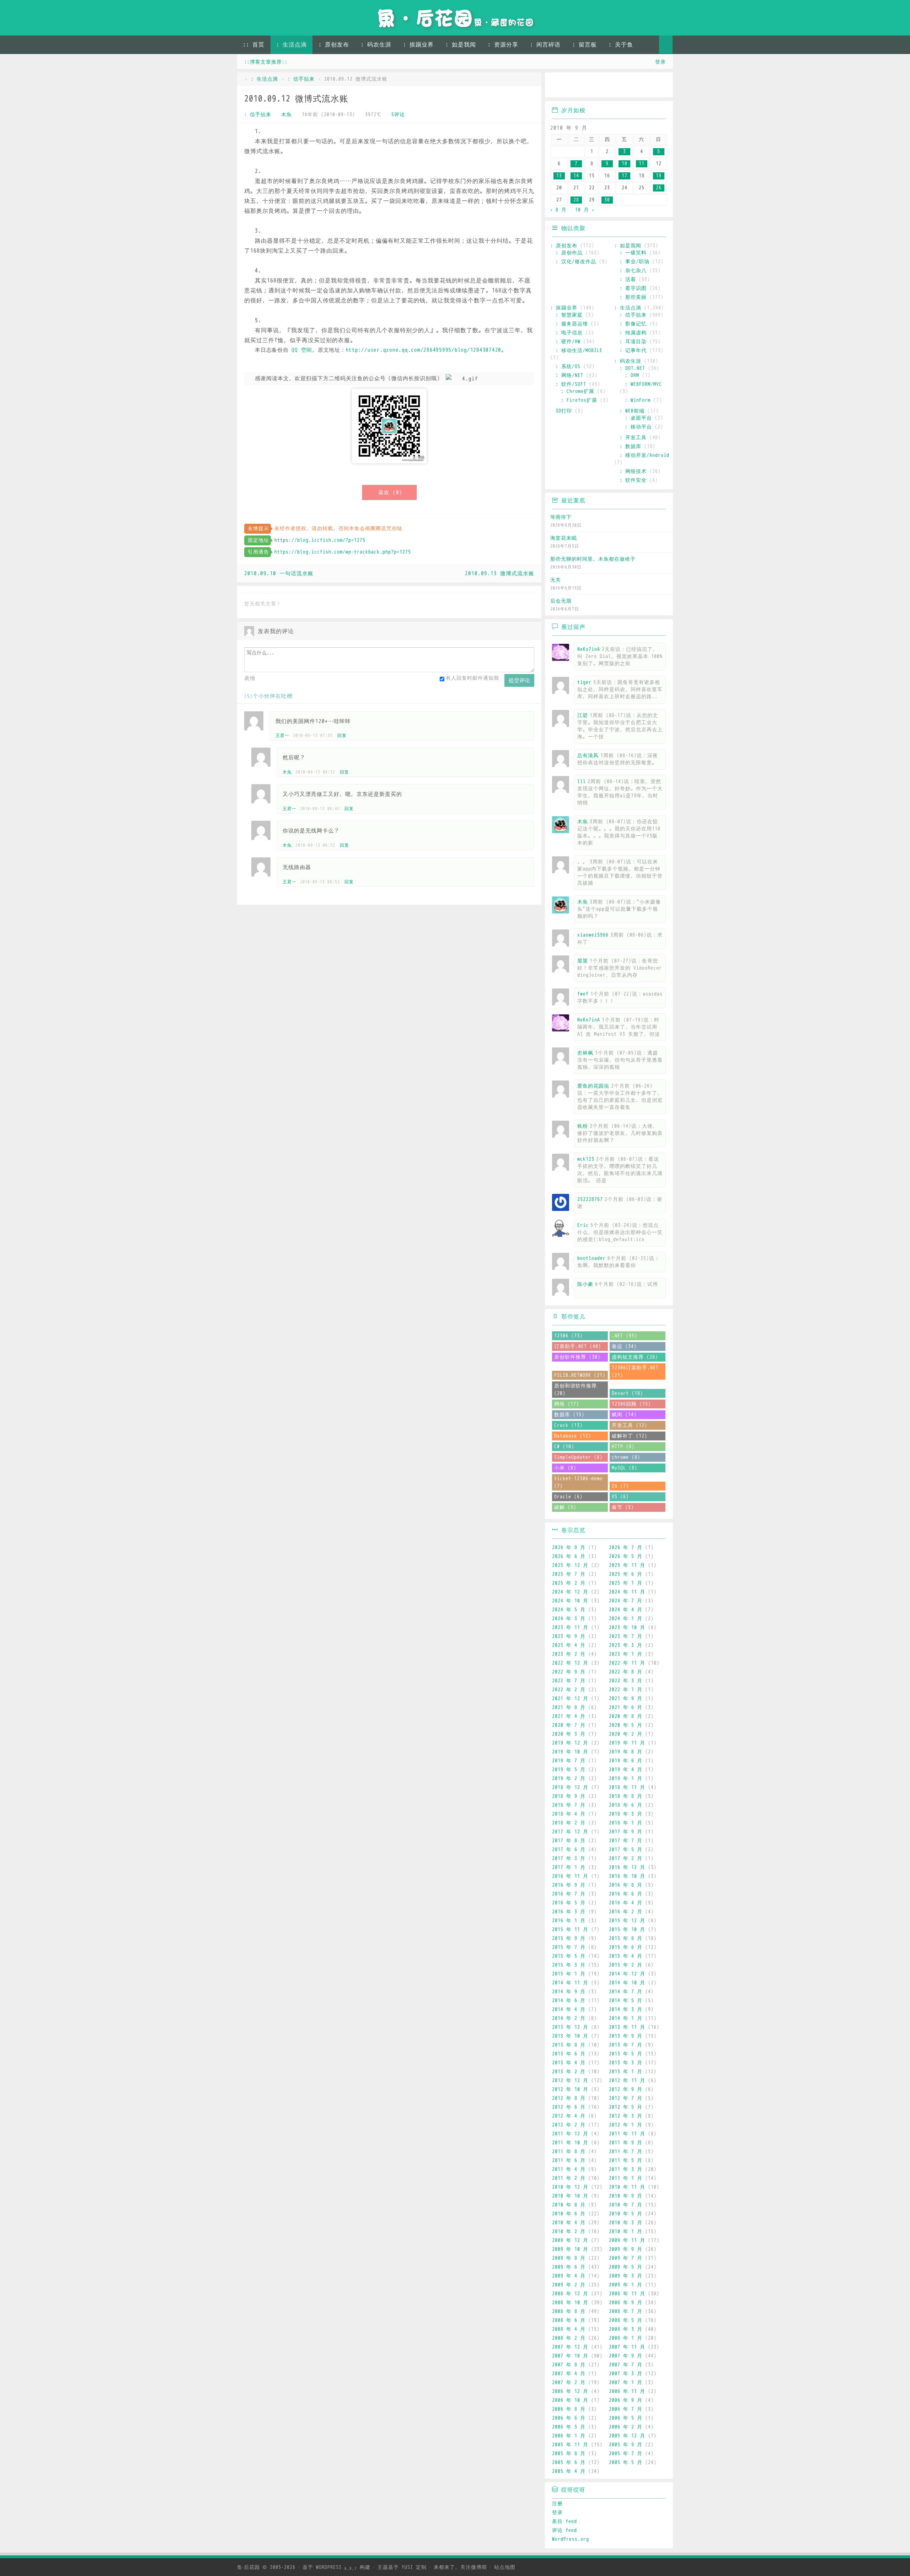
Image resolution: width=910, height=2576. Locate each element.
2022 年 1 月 (626, 1690)
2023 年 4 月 (569, 1645)
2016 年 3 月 (569, 1912)
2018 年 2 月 (569, 1823)
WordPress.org (571, 2539)
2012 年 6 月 (569, 2107)
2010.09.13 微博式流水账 (500, 573)
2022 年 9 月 (569, 1672)
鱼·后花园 (248, 2567)
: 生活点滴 (291, 45)
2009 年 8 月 (569, 2258)
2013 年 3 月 (626, 2063)
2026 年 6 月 (569, 1556)
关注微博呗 (474, 2567)
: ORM (632, 375)
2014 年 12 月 (627, 1974)
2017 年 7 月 (626, 1841)
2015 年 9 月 (569, 1938)
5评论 (398, 115)
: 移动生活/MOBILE (579, 351)
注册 (557, 2504)
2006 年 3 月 (569, 2427)
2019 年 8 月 (626, 1752)
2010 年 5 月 (626, 2214)
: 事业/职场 (635, 262)
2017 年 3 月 (569, 1858)
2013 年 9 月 (626, 2036)
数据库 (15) (569, 1415)
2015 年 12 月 (627, 1921)
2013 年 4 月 (569, 2063)
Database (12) (573, 1436)
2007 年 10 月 (570, 2356)
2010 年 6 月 (569, 2214)
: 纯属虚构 (633, 333)
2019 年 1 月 (626, 1779)
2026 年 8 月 (569, 1548)
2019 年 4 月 (626, 1770)
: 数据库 (630, 446)
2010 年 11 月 (627, 2187)
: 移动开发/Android (644, 455)
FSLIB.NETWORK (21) (580, 1375)
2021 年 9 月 (626, 1699)
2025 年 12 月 (570, 1565)
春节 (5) (623, 1507)
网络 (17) (567, 1404)
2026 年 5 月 (626, 1556)
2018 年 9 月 (569, 1796)
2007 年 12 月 (570, 2347)
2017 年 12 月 (570, 1832)
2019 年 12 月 (570, 1743)
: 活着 (628, 279)
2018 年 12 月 (570, 1787)
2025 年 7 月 (569, 1574)
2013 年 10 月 (570, 2036)
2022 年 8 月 (626, 1672)
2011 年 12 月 (570, 2134)
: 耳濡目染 (633, 342)
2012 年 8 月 (569, 2098)
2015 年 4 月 (626, 1956)
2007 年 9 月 (626, 2356)
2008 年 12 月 (570, 2294)
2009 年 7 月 (626, 2258)
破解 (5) (565, 1507)
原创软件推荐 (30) (577, 1357)
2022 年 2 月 (569, 1690)
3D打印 (564, 411)
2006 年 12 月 (570, 2391)
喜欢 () (390, 492)
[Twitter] (619, 86)
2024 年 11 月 (627, 1592)
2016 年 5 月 (569, 1903)
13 (559, 176)
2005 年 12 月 (627, 2436)
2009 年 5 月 (626, 2267)
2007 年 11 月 (627, 2347)
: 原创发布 (334, 45)
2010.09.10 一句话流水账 (279, 573)
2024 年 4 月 (626, 1610)
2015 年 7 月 (569, 1947)
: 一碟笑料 (633, 253)
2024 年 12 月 (570, 1592)
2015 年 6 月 (626, 1947)
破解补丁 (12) (630, 1436)
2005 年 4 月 (569, 2471)
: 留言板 (585, 45)
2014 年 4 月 (569, 2009)
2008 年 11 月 (627, 2294)
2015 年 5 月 (569, 1956)
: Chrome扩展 (578, 391)
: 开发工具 (633, 438)
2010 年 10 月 (570, 2196)
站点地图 (505, 2567)
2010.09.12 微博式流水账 (296, 99)
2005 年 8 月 (569, 2454)
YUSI (407, 2567)
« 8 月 (558, 210)
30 (607, 200)
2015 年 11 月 (570, 1930)
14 (576, 176)
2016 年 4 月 (626, 1903)
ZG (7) (620, 1486)
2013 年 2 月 (569, 2072)
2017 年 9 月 (626, 1832)
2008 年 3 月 (626, 2329)
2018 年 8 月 (626, 1796)
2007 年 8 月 (569, 2365)
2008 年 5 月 (626, 2320)
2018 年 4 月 (569, 1814)
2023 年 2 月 (569, 1654)
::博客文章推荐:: (266, 62)
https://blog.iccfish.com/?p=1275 (320, 540)
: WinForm (638, 400)
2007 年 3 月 (626, 2374)
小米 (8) (565, 1468)
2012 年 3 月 (626, 2116)
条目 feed (564, 2521)
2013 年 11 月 (627, 2027)
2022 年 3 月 (626, 1681)
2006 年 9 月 (626, 2400)
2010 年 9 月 (626, 2196)
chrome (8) (626, 1457)
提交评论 (519, 680)
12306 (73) (568, 1336)
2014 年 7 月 (626, 1992)
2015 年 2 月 (626, 1965)
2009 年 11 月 (627, 2240)
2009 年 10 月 (570, 2249)
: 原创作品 (569, 253)
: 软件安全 (633, 480)
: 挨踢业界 (418, 45)
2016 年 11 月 (570, 1876)
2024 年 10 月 (570, 1601)
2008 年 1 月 (626, 2338)
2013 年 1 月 (626, 2072)
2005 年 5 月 (626, 2462)
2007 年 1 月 (626, 2383)
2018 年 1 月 (626, 1823)
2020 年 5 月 (626, 1725)
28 (576, 200)
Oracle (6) (568, 1497)
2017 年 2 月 (626, 1858)
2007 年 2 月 (569, 2383)
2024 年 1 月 (626, 1619)
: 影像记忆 (633, 324)
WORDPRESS (336, 2567)
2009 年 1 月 (626, 2285)
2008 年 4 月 (569, 2329)
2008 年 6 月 (569, 2320)
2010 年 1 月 (626, 2232)
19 (659, 176)
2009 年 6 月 (569, 2267)
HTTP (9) (623, 1447)
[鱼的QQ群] (599, 86)
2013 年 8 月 (569, 2045)
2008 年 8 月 (569, 2311)
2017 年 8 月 (569, 1841)
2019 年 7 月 (569, 1761)
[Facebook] (640, 86)
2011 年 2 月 (569, 2178)
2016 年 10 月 (627, 1876)
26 (659, 188)
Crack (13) (568, 1425)
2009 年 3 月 (626, 2276)
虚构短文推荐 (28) (635, 1357)
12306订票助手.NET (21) (635, 1371)
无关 (556, 580)
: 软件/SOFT (571, 384)
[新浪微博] (558, 86)
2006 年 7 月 (626, 2409)
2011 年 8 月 (569, 2152)
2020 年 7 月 (569, 1725)
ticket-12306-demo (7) (578, 1482)
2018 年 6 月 (626, 1805)
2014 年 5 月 (626, 2001)
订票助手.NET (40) (578, 1346)
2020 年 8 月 (626, 1716)
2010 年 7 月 (626, 2205)
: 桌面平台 (638, 418)
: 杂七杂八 (633, 271)
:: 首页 (254, 45)
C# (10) (564, 1447)
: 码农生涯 (376, 45)
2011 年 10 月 (570, 2143)
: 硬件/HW (568, 342)
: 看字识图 (633, 288)
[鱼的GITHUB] (578, 86)
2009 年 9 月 (626, 2249)
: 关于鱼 (621, 45)
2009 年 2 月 (569, 2285)
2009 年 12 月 (570, 2240)
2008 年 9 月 (626, 2303)
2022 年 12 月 (570, 1663)
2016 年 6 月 (626, 1894)
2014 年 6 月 (569, 2001)
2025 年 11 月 (627, 1565)
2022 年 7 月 (569, 1681)
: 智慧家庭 (569, 315)
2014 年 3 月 (626, 2009)
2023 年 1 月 (626, 1654)
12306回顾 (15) (631, 1404)
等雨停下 (561, 517)
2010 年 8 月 (569, 2205)
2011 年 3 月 (626, 2169)
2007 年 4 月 (569, 2374)
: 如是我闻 (461, 45)
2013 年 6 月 (569, 2054)
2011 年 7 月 (626, 2152)
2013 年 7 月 (626, 2045)
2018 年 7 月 (569, 1805)
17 (625, 176)
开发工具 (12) (630, 1425)
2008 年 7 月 (626, 2311)
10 (625, 164)
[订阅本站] (661, 86)
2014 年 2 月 (569, 2018)
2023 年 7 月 (626, 1636)
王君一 (282, 735)
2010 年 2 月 (569, 2232)
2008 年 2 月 (569, 2338)
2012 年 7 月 (626, 2098)
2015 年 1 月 (569, 1974)
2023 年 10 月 (627, 1627)
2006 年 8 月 (569, 2409)
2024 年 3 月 (569, 1619)
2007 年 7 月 (626, 2365)
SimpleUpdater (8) (578, 1457)
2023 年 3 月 (626, 1645)
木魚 (287, 115)
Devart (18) (627, 1393)
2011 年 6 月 (569, 2160)
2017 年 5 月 (626, 1850)
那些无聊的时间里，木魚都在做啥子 (593, 559)
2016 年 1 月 (569, 1921)
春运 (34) (624, 1346)
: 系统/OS (568, 367)
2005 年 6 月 (569, 2462)
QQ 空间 (302, 350)
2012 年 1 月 (626, 2125)
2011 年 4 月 (569, 2169)
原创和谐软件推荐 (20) (576, 1390)
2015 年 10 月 (627, 1930)
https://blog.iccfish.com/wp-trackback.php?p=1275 (343, 552)
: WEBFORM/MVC (643, 384)
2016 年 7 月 (569, 1894)
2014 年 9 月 (569, 1992)
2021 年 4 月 (569, 1716)
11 (642, 164)
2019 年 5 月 (569, 1770)
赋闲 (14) (624, 1415)
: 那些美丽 (633, 297)
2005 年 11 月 (570, 2445)
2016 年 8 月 (626, 1885)
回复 (342, 735)
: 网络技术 (633, 471)
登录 (660, 62)
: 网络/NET (569, 375)
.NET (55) (625, 1336)
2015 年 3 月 (569, 1965)
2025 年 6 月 (626, 1574)
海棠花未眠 (564, 538)
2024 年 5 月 (569, 1610)
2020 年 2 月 (626, 1734)
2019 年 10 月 (570, 1752)
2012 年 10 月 (570, 2089)
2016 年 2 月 (626, 1912)
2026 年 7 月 (626, 1548)
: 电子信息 (569, 333)
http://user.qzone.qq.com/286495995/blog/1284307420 (424, 350)
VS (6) (620, 1497)
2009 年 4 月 (569, 2276)
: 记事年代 (633, 351)
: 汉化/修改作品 (576, 262)
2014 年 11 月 (570, 1983)
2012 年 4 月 (569, 2116)
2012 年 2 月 (569, 2125)
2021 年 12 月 (570, 1699)
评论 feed (564, 2530)
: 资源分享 (503, 45)
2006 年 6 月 (569, 2418)
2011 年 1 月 (626, 2178)
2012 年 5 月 (626, 2107)
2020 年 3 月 (569, 1734)
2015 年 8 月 (626, 1938)
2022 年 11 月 (627, 1663)
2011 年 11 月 (627, 2134)
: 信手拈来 (301, 79)
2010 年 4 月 (569, 2223)
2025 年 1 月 (626, 1583)
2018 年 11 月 (627, 1787)
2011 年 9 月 (626, 2143)
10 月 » (585, 210)
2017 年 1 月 (569, 1867)
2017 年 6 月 (569, 1850)
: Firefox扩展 (579, 400)
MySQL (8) (625, 1468)
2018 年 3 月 (626, 1814)
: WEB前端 (632, 411)
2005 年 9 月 (626, 2445)
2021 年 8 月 (569, 1707)
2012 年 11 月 (627, 2081)
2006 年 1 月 (569, 2436)
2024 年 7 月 (626, 1601)
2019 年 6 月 (626, 1761)
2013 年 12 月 (570, 2027)
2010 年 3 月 (626, 2223)
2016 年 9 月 (569, 1885)
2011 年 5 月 (626, 2160)
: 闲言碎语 (545, 45)
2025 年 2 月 (569, 1583)
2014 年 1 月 (626, 2018)
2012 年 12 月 (570, 2081)
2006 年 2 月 (626, 2427)
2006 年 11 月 (627, 2391)
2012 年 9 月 (626, 2089)
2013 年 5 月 (626, 2054)
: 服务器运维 (572, 324)
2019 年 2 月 (569, 1779)
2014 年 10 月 (627, 1983)
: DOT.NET (632, 368)
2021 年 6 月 (626, 1707)
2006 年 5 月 (626, 2418)
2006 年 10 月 (570, 2400)
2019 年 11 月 (627, 1743)
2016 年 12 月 (627, 1867)
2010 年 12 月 (570, 2187)
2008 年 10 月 (570, 2303)
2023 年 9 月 (569, 1636)
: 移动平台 (638, 427)
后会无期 (561, 601)
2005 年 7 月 (626, 2454)
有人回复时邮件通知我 (472, 678)
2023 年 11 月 (570, 1627)
